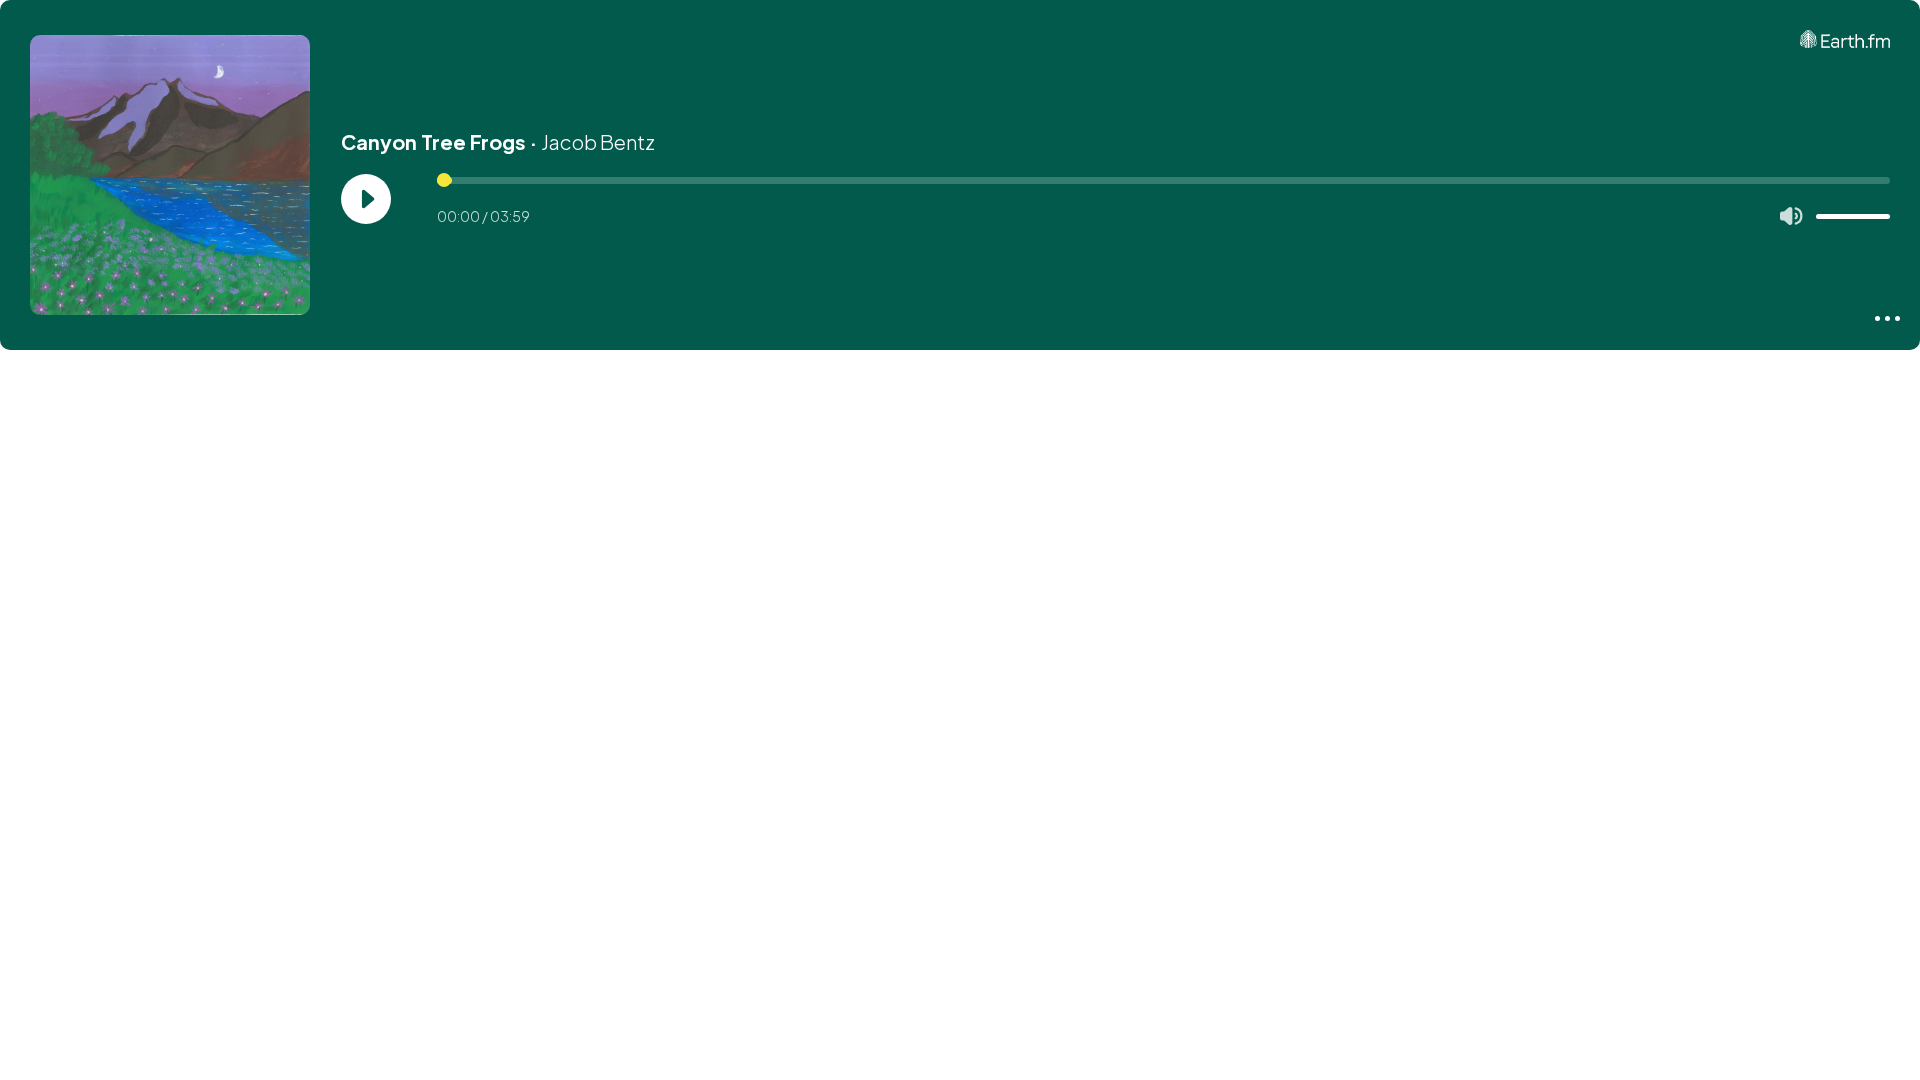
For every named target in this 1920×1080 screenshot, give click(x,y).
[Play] (366, 199)
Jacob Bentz (598, 141)
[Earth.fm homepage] (1845, 39)
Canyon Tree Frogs (433, 141)
